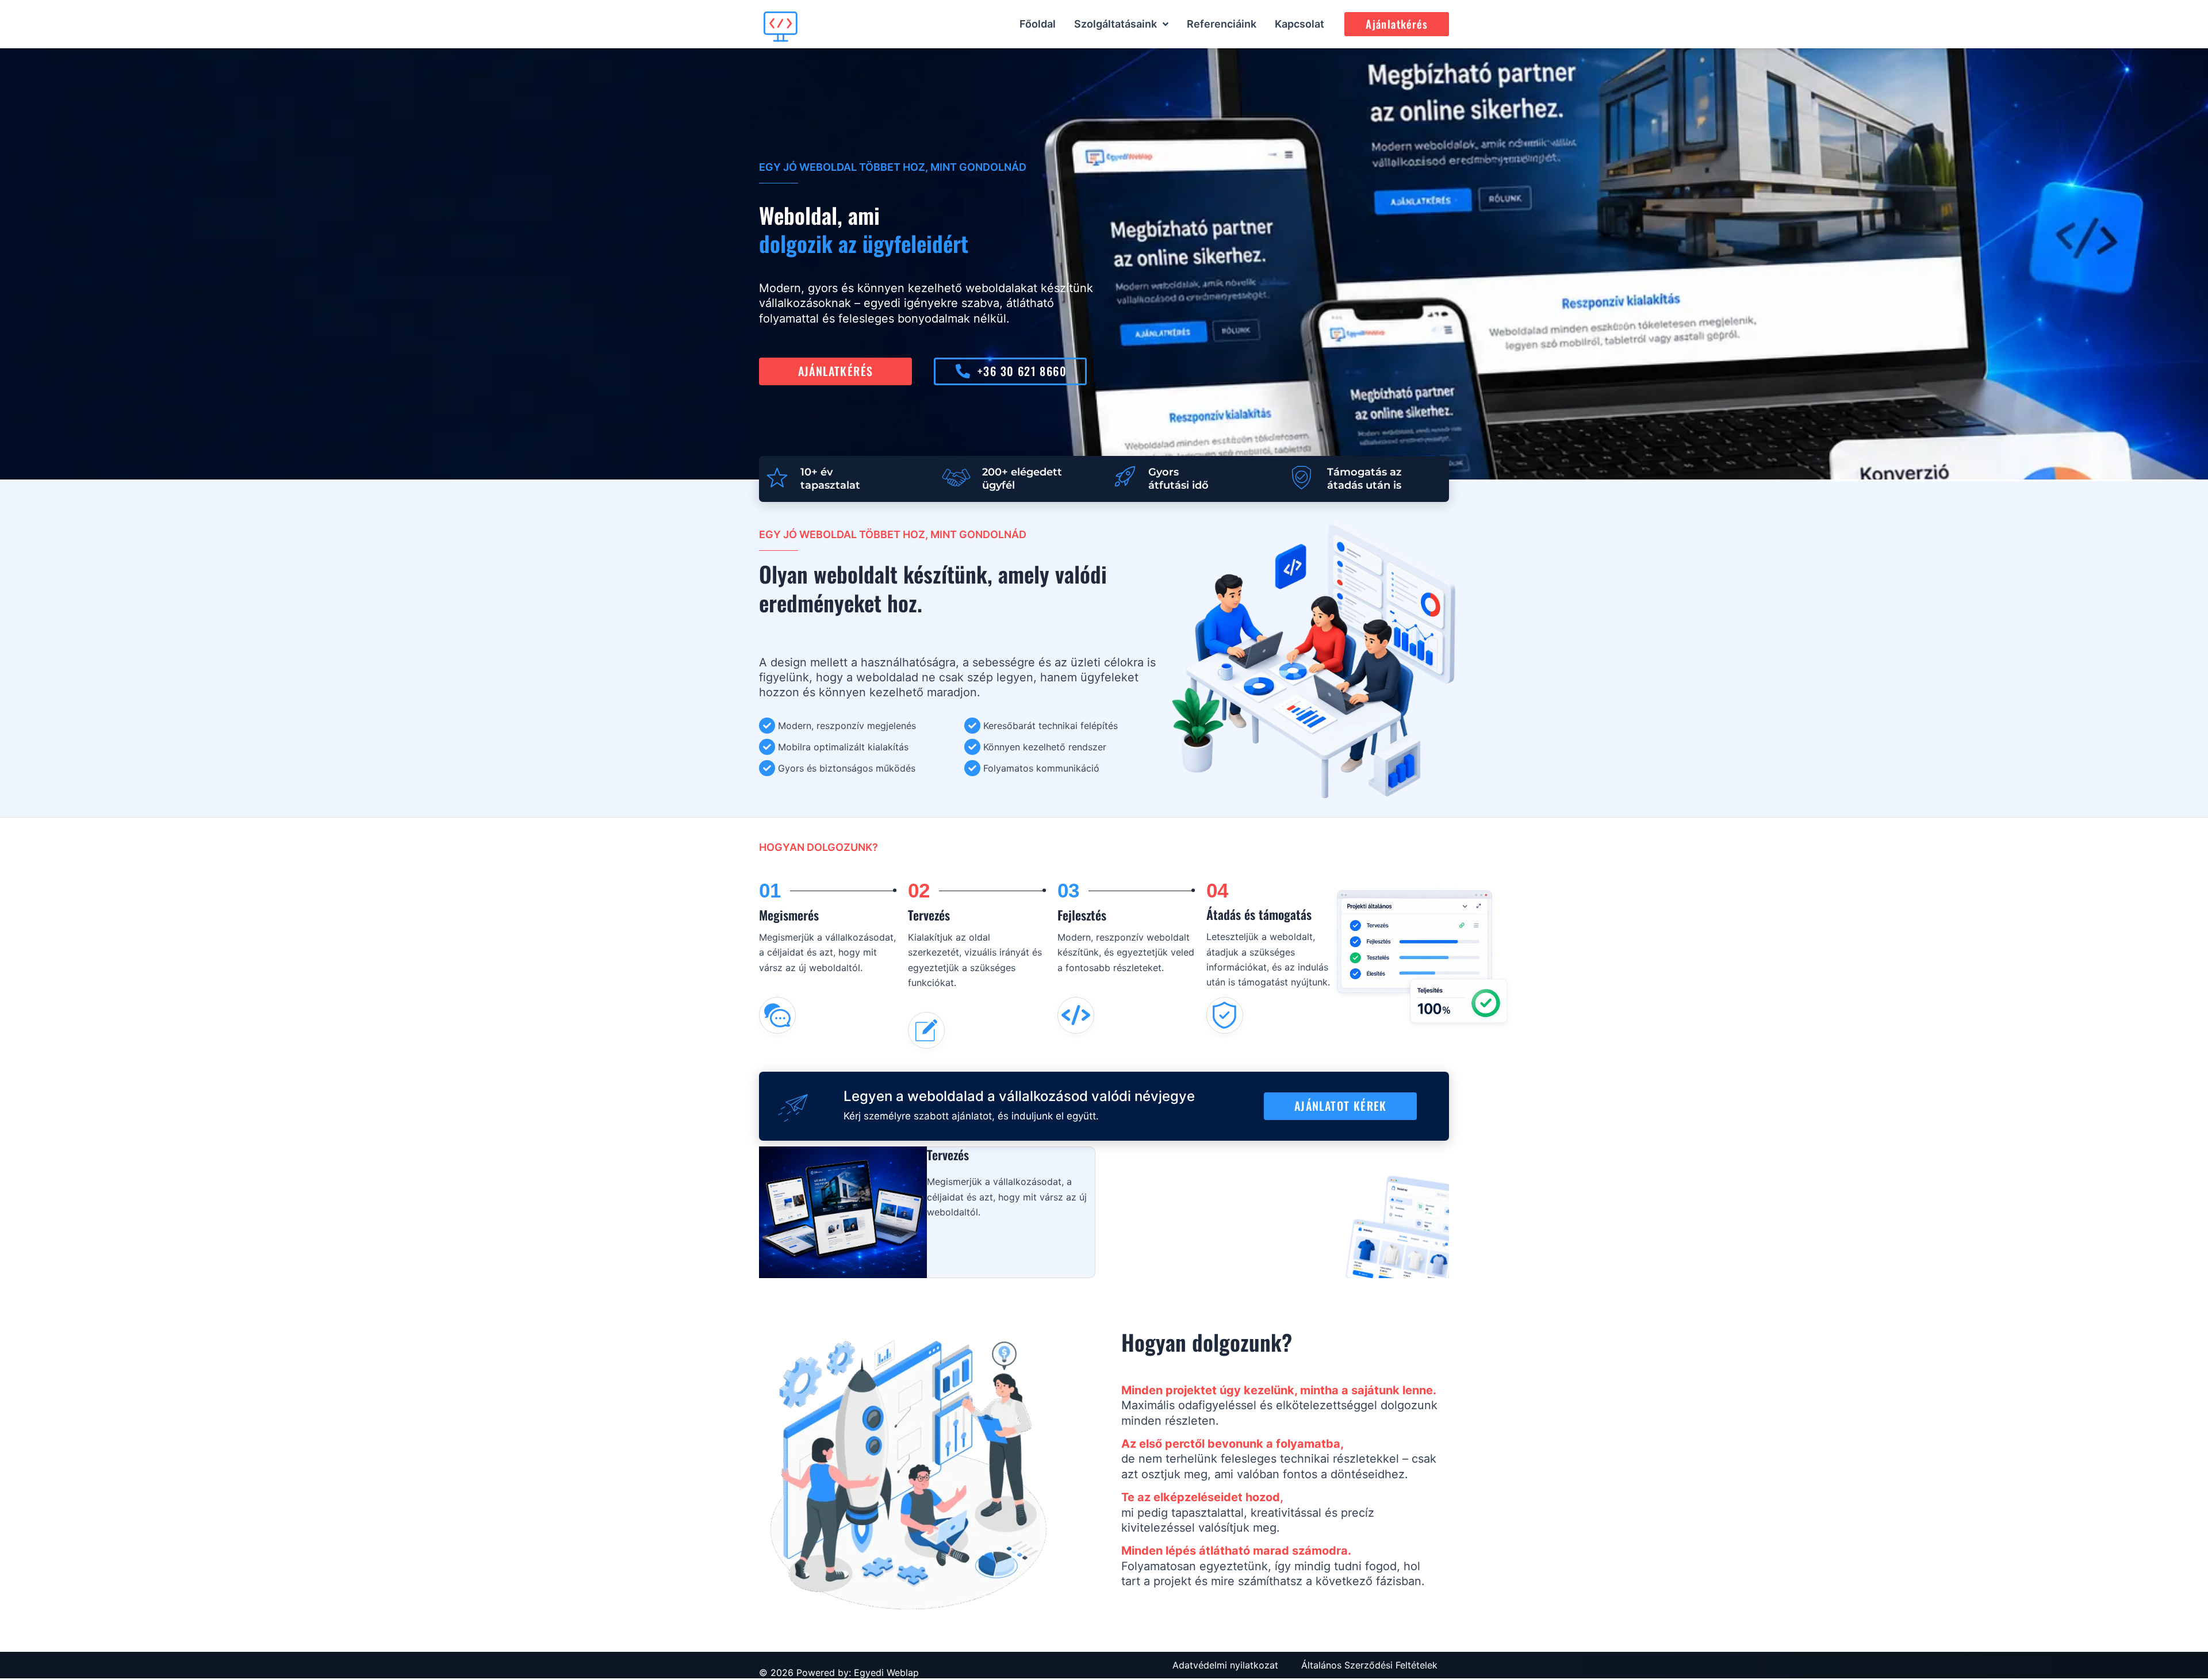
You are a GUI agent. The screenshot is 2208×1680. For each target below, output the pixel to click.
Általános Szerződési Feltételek (1369, 1665)
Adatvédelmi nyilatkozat (1225, 1665)
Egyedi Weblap (886, 1673)
